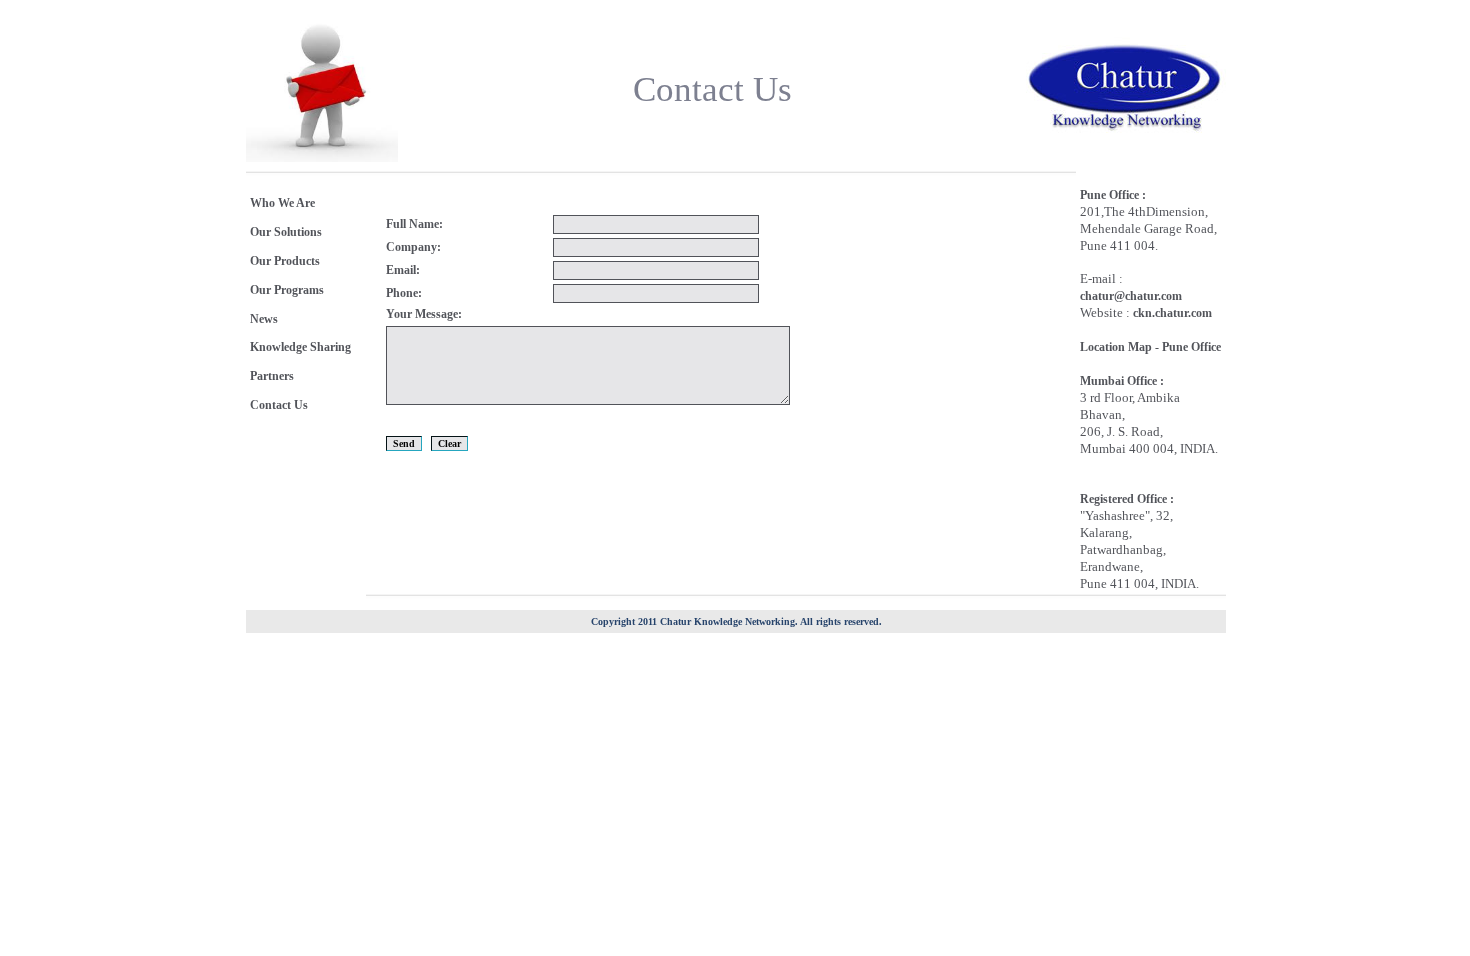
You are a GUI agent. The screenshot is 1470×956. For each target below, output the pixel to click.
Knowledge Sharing (300, 347)
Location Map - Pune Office (1150, 347)
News (264, 319)
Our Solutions (286, 232)
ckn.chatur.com (1172, 313)
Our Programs (287, 290)
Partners (272, 376)
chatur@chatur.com (1131, 296)
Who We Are (282, 203)
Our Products (285, 261)
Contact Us (279, 405)
